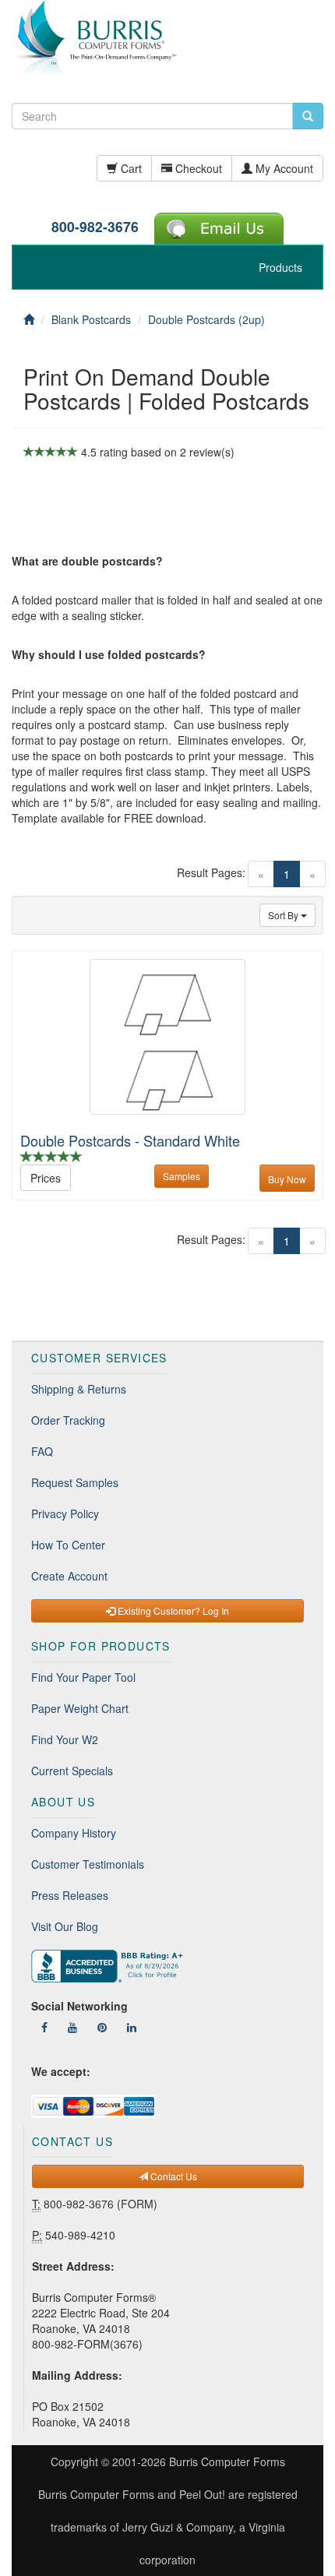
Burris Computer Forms (227, 2461)
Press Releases (70, 1895)
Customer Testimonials (88, 1864)
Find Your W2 (65, 1739)
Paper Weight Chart (80, 1708)
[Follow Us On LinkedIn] (132, 2027)
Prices (46, 1178)
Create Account (69, 1576)
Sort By (284, 915)
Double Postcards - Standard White (130, 1140)
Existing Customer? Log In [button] (172, 1610)
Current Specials (72, 1771)
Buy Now (287, 1179)
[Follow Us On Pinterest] (102, 2027)
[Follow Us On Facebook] (44, 2027)
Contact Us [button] (173, 2176)
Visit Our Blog (65, 1926)
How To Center (68, 1545)
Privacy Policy (65, 1514)
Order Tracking (68, 1420)
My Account (283, 168)
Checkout (197, 168)
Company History (74, 1833)
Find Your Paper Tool (83, 1677)
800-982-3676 (95, 226)
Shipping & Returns (79, 1389)
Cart (130, 168)
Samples (182, 1176)
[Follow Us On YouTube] (72, 2027)
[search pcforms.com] (308, 116)
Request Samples (75, 1482)
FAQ (42, 1451)
